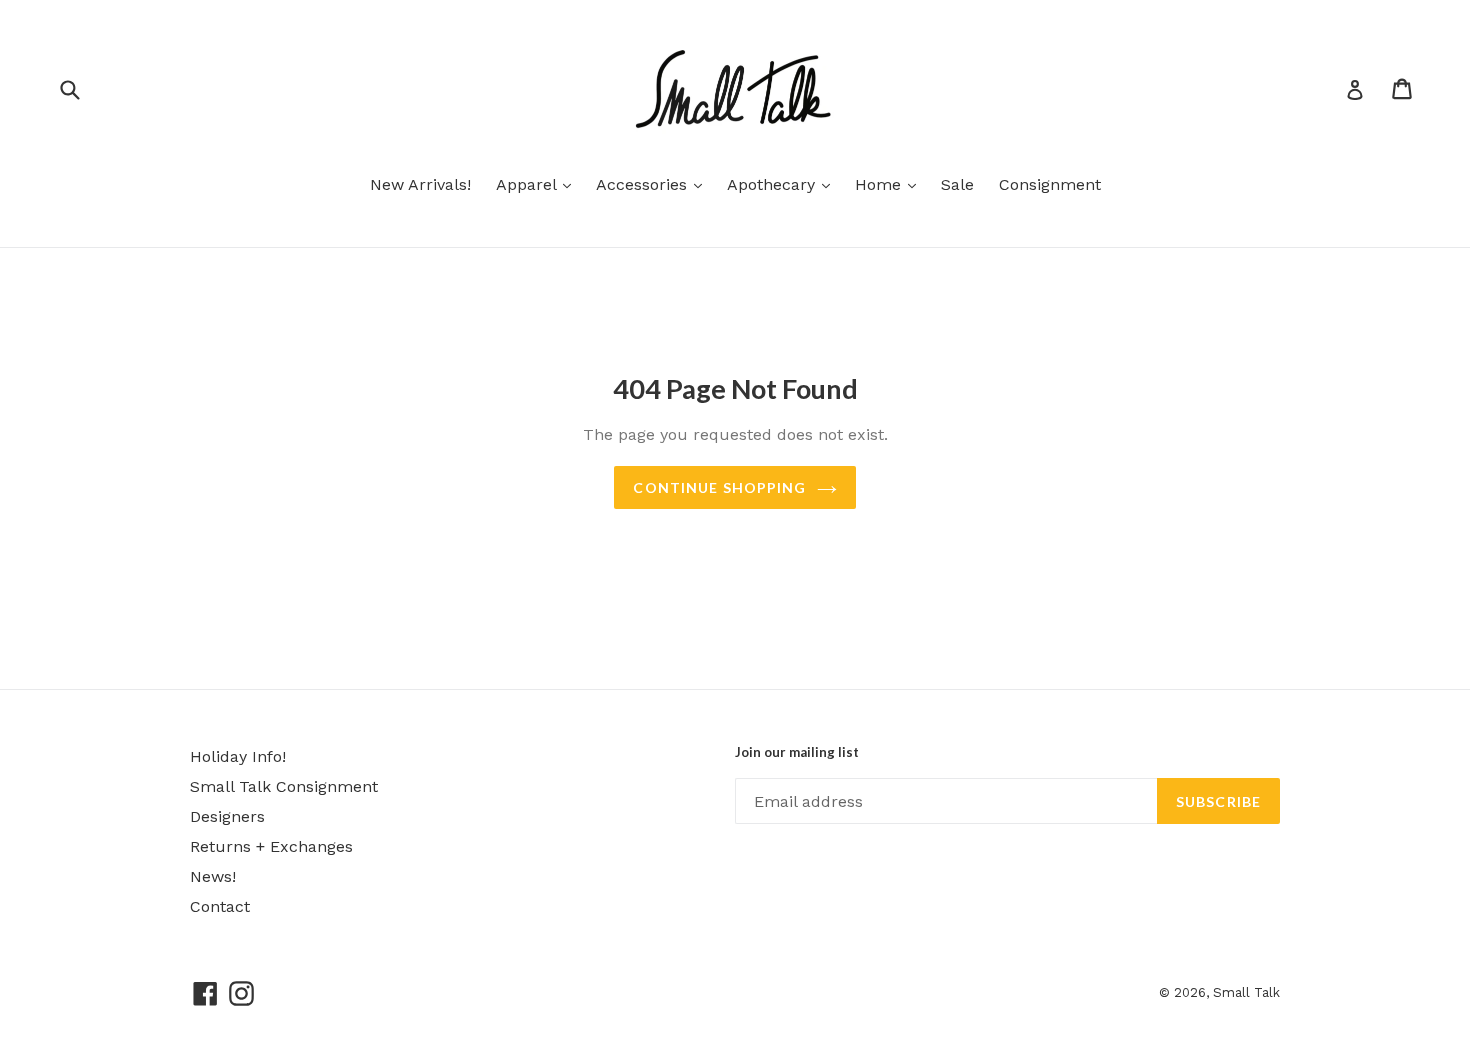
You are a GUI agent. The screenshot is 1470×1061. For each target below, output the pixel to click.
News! (213, 876)
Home (890, 184)
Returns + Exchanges (271, 846)
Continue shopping (719, 487)
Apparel (538, 184)
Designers (227, 816)
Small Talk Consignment (284, 786)
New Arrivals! (420, 184)
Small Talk (1246, 992)
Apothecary (783, 184)
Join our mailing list (797, 752)
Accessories (654, 184)
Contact (220, 906)
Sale (957, 184)
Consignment (1050, 184)
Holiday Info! (238, 756)
